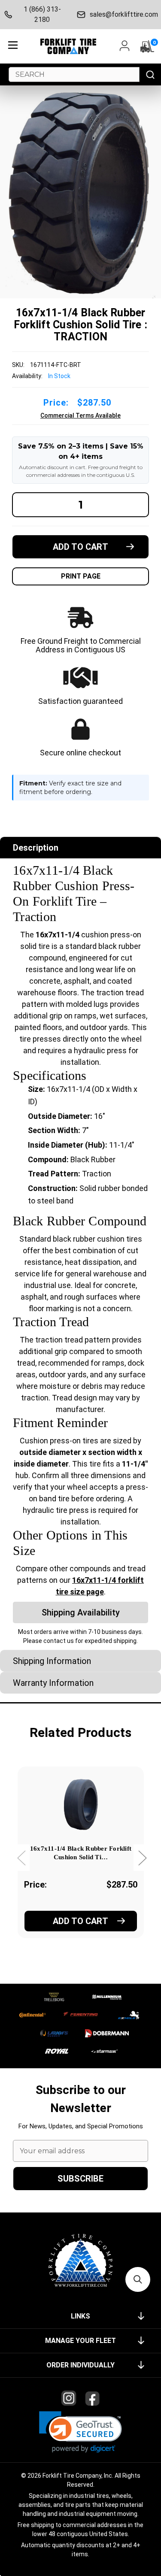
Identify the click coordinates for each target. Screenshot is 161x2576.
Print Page (81, 576)
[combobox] (74, 74)
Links (80, 2316)
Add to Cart (80, 1921)
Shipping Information (52, 1661)
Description (36, 848)
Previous (21, 1858)
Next (142, 1858)
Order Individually (80, 2365)
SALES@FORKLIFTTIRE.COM (123, 14)
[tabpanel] (80, 1864)
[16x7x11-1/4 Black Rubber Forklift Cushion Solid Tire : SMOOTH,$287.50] (81, 1804)
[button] (80, 2432)
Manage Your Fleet (80, 2341)
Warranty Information (53, 1683)
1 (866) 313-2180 (42, 14)
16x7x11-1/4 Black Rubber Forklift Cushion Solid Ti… (81, 1853)
